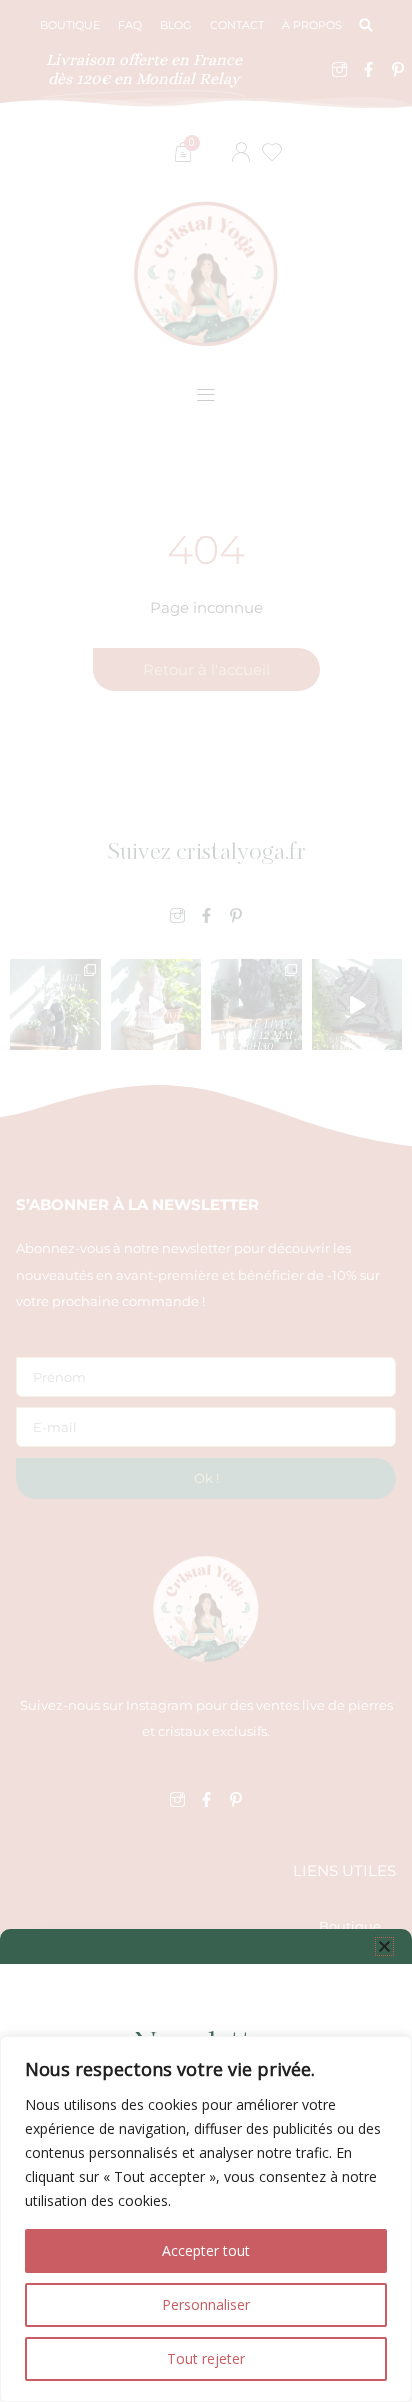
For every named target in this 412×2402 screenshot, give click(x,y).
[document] (206, 1201)
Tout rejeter (206, 2358)
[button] (384, 1946)
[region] (206, 2219)
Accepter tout (206, 2250)
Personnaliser (206, 2304)
